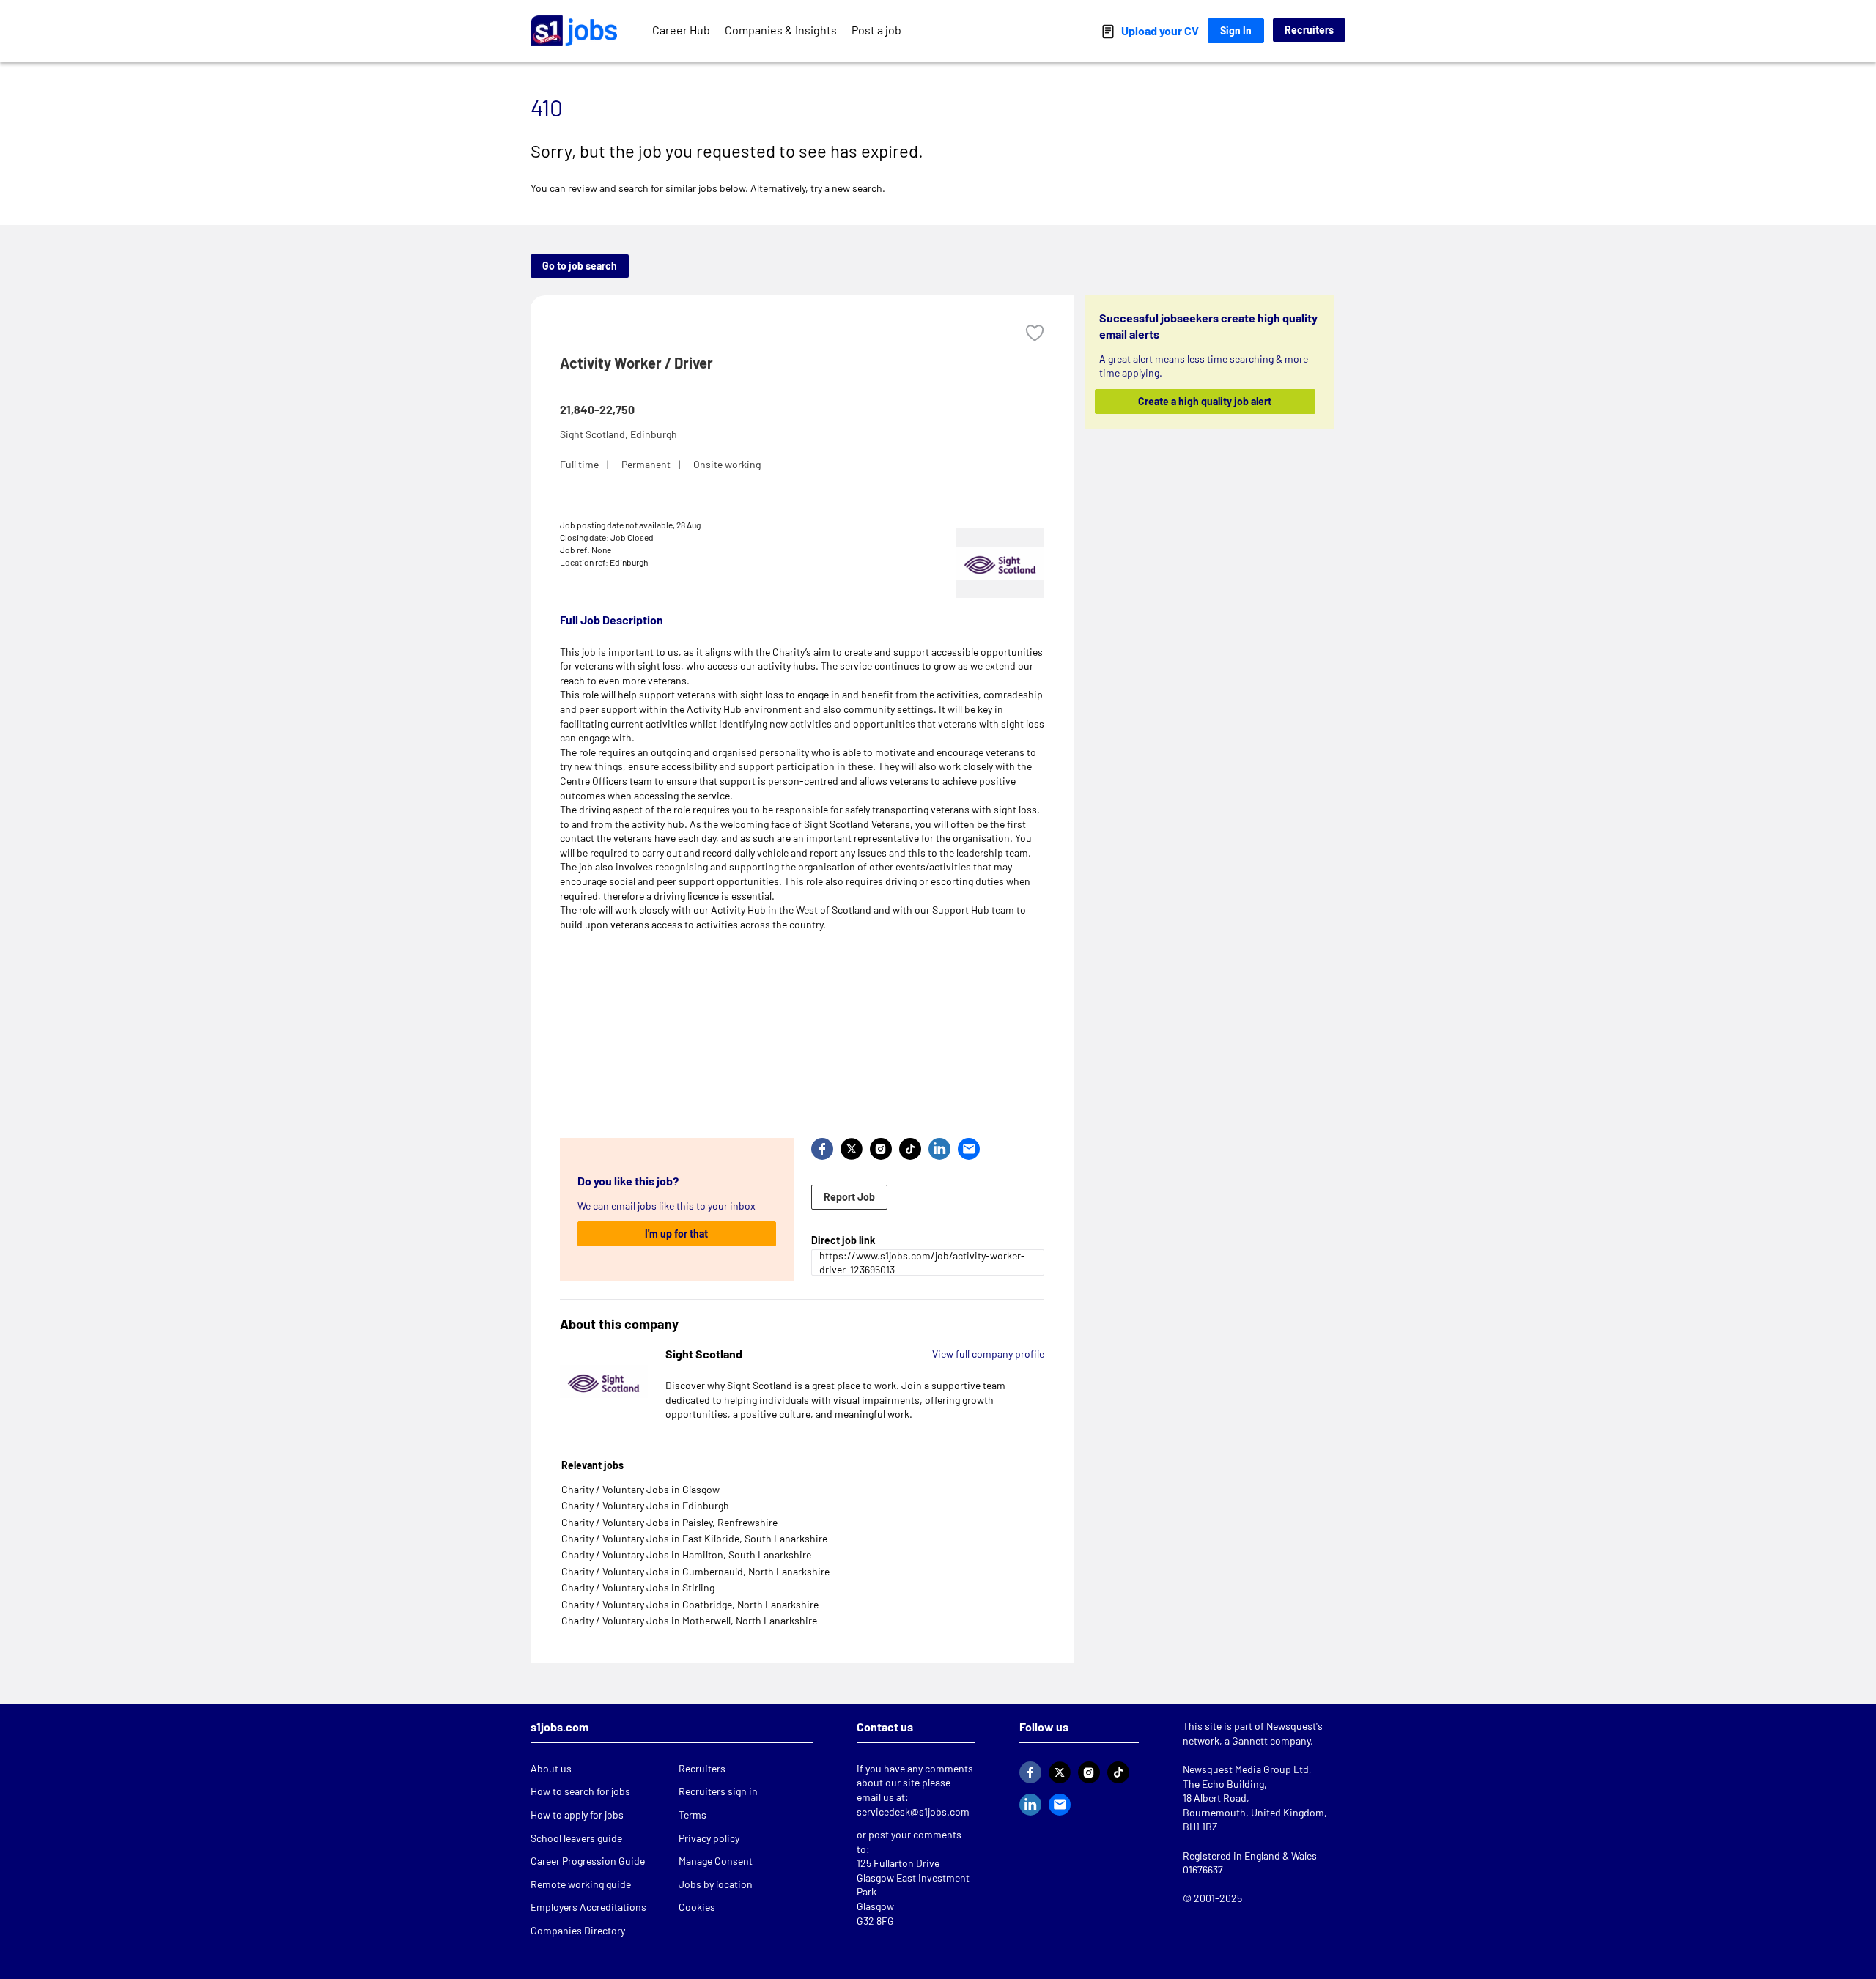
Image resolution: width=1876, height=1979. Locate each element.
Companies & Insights (781, 30)
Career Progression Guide (588, 1861)
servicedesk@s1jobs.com (913, 1812)
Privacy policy (709, 1838)
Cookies (697, 1907)
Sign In (1236, 30)
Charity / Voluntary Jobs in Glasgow (640, 1489)
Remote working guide (581, 1884)
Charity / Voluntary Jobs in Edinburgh (645, 1505)
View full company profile (988, 1354)
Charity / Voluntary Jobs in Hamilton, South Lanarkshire (686, 1554)
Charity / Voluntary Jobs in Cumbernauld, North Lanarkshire (695, 1571)
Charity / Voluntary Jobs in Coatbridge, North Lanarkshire (690, 1604)
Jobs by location (716, 1884)
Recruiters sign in (718, 1791)
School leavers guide (576, 1838)
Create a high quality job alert (1205, 401)
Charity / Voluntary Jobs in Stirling (638, 1587)
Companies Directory (578, 1930)
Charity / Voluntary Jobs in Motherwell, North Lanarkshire (689, 1620)
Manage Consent (716, 1861)
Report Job (849, 1197)
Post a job (876, 30)
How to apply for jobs (577, 1815)
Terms (693, 1815)
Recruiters (1309, 30)
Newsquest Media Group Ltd (1246, 1769)
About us (551, 1768)
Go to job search (580, 266)
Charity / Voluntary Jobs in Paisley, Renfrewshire (669, 1522)
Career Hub (681, 30)
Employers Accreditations (588, 1907)
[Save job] (1035, 333)
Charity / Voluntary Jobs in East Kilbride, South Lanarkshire (694, 1538)
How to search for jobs (580, 1791)
